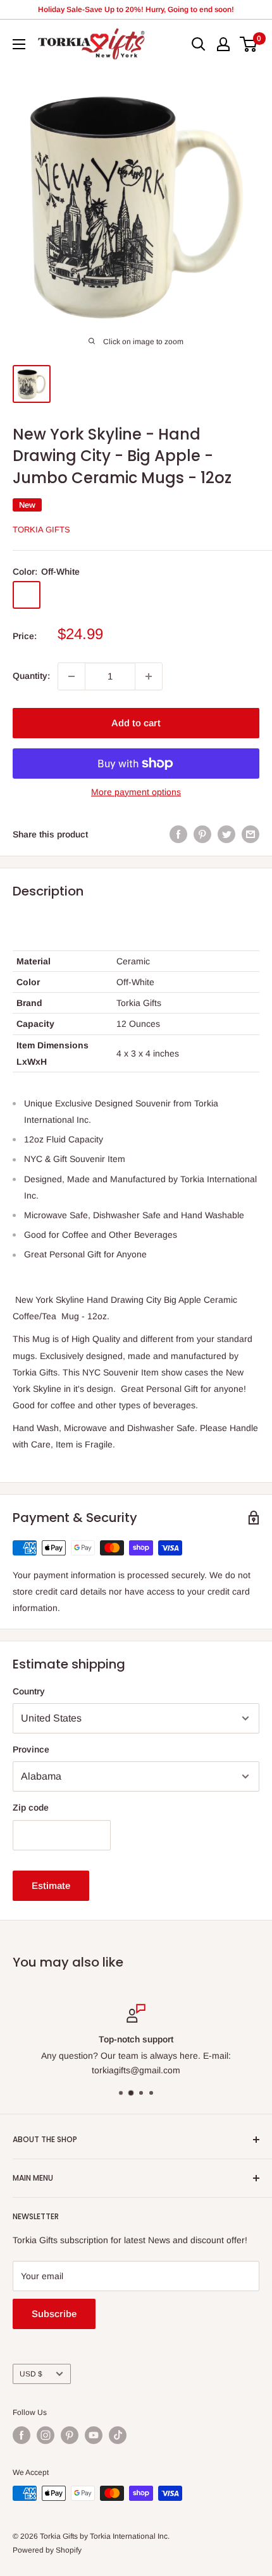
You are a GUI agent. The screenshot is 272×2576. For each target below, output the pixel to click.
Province (31, 1749)
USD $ (31, 2374)
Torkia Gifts (41, 530)
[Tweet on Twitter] (226, 834)
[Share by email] (250, 834)
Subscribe (54, 2314)
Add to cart (136, 723)
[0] (249, 44)
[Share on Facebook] (178, 834)
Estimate (51, 1885)
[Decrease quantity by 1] (71, 676)
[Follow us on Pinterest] (70, 2435)
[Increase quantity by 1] (149, 676)
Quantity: (31, 676)
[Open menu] (19, 44)
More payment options (136, 792)
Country (29, 1691)
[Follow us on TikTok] (118, 2435)
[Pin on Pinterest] (202, 834)
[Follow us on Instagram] (46, 2435)
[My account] (223, 44)
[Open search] (199, 44)
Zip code (31, 1807)
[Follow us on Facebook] (22, 2435)
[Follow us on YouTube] (94, 2435)
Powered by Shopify (47, 2550)
